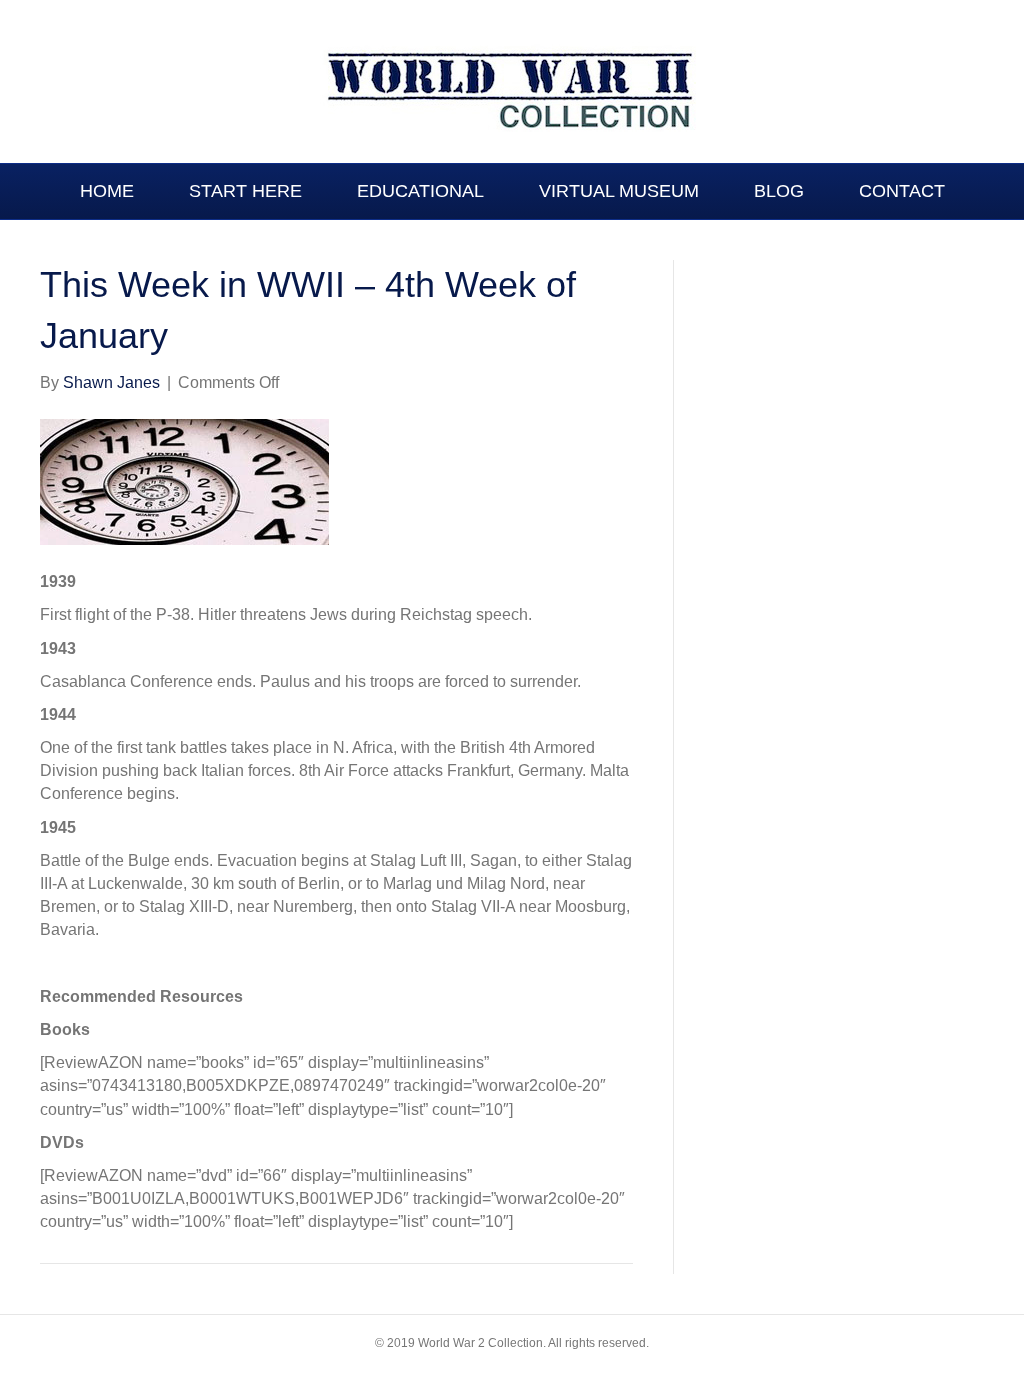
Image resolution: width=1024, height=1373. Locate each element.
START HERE (245, 191)
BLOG (779, 191)
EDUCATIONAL (420, 191)
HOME (107, 191)
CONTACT (902, 191)
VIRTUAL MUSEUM (619, 191)
